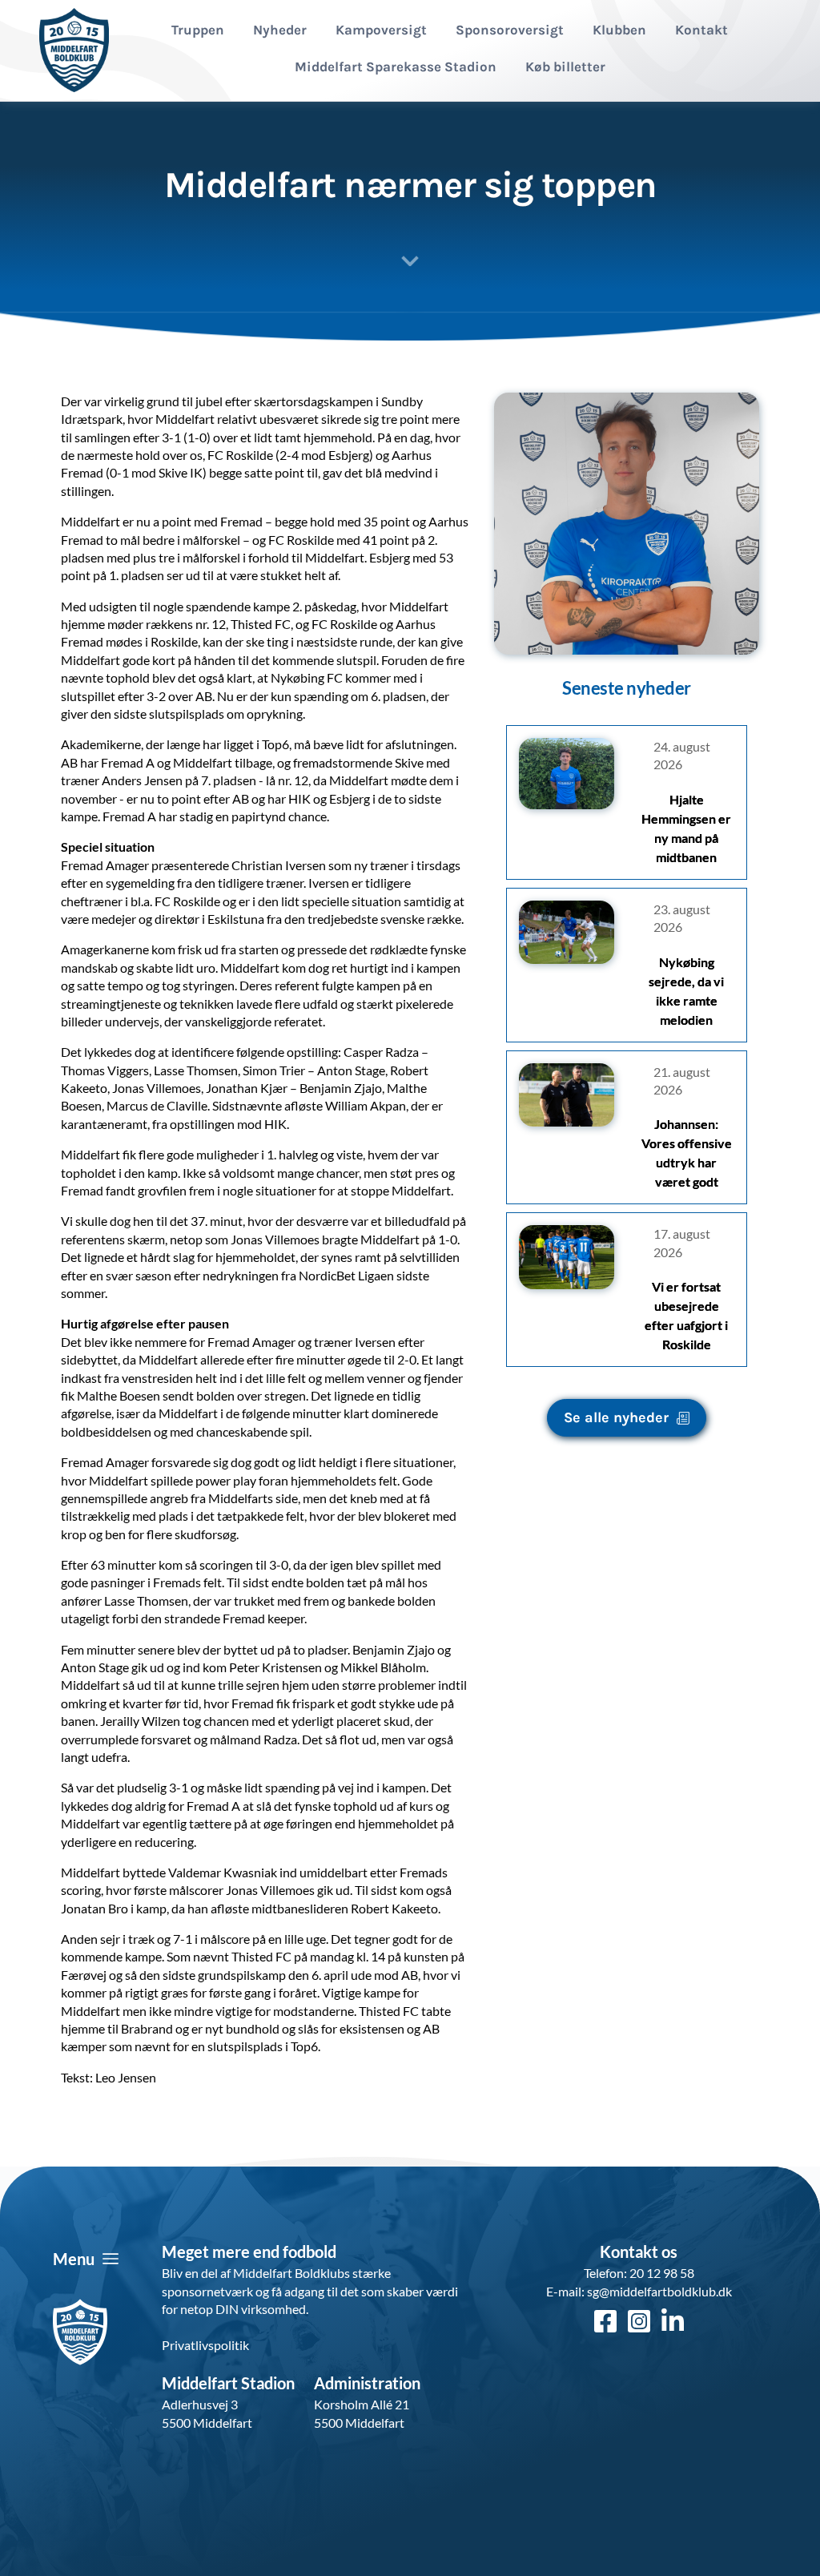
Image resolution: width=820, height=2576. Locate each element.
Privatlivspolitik (205, 2345)
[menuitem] (198, 30)
